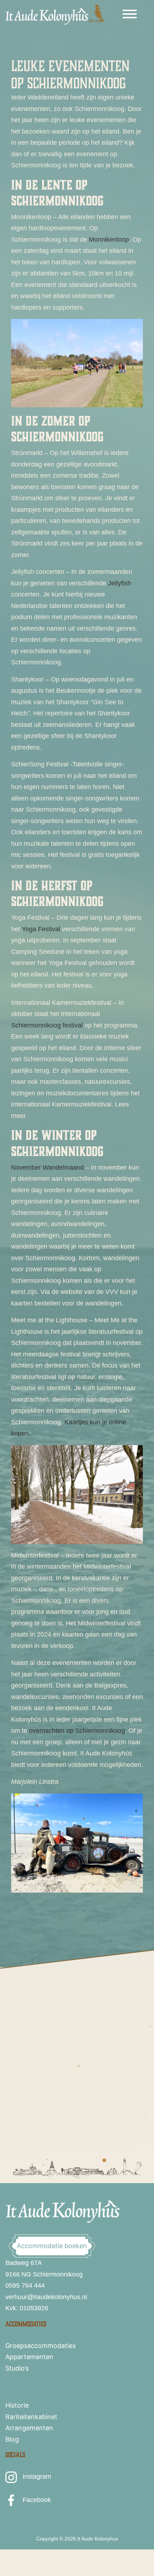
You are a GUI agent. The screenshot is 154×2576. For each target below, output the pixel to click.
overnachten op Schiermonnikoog (77, 1731)
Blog (12, 2439)
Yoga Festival (41, 929)
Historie (17, 2405)
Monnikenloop (109, 240)
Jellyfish (120, 583)
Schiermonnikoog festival (47, 1025)
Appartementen (29, 2357)
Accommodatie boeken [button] (52, 2246)
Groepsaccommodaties (40, 2346)
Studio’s (17, 2368)
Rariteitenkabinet (31, 2417)
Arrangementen (29, 2428)
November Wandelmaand (47, 1168)
